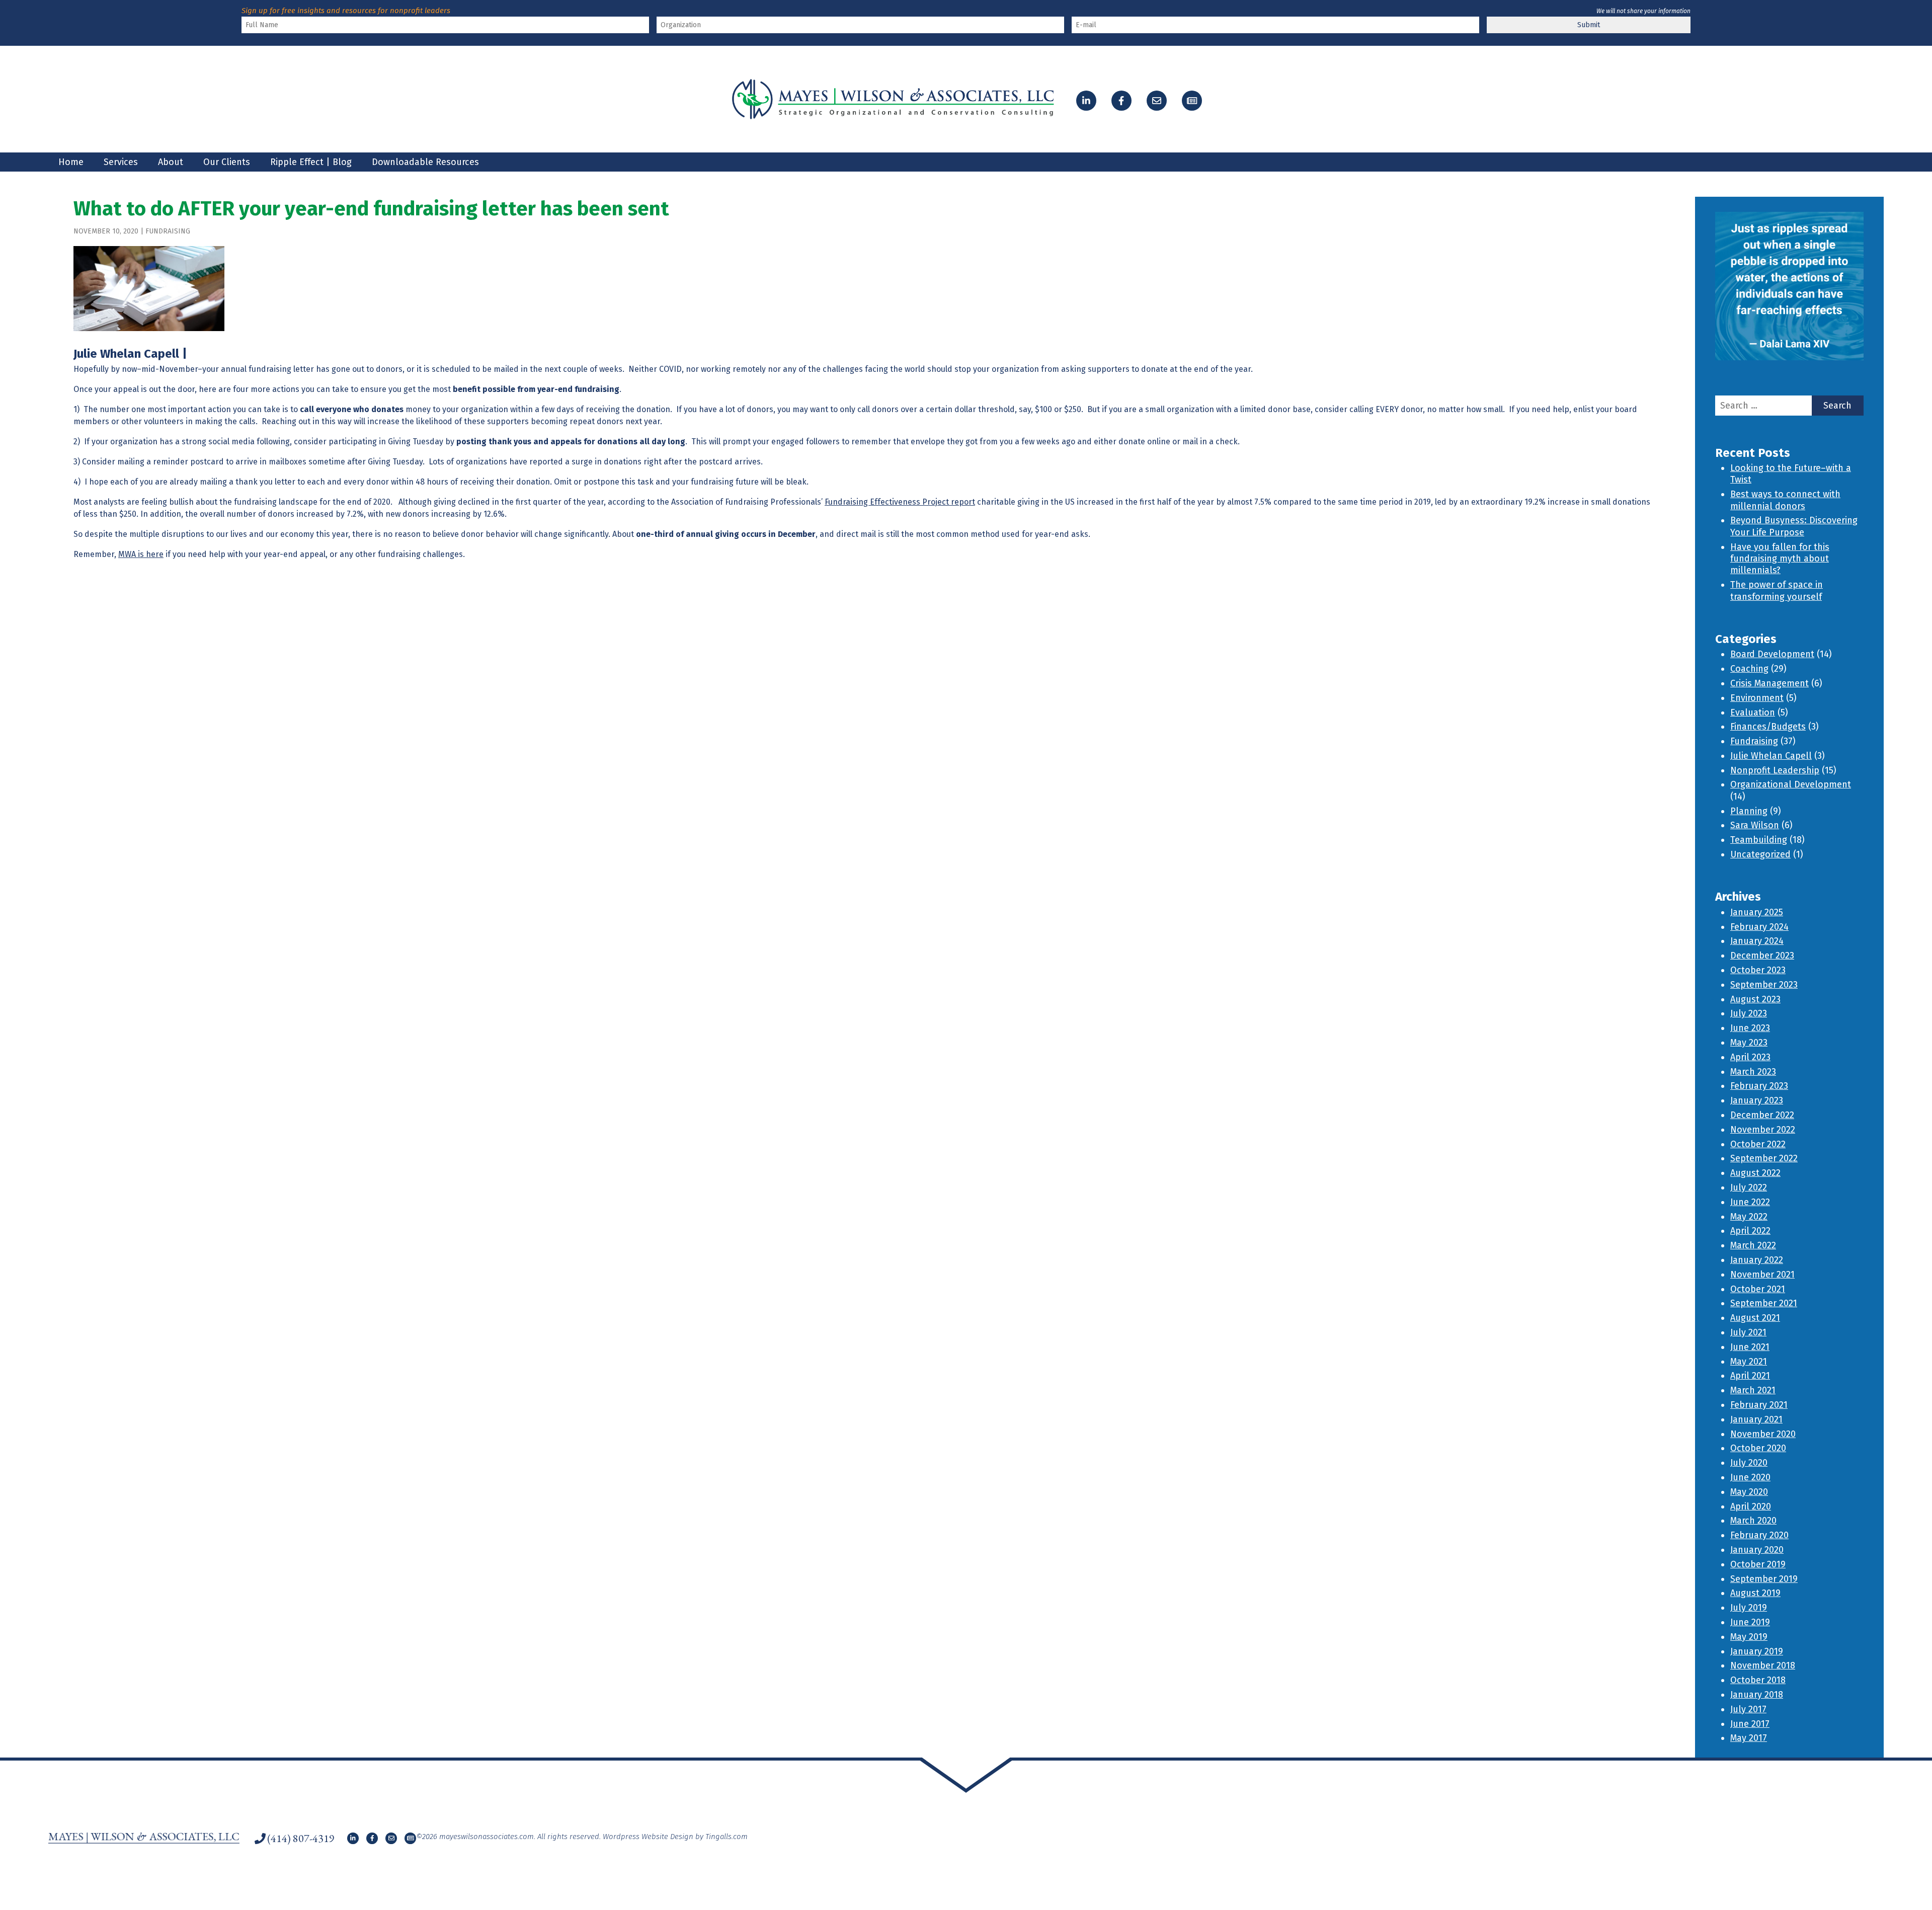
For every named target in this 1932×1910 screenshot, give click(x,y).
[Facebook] (1121, 101)
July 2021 (1748, 1332)
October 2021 (1758, 1289)
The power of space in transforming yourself (1777, 590)
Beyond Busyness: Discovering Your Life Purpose (1794, 526)
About (171, 162)
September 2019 (1764, 1579)
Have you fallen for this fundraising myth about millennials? (1780, 559)
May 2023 (1749, 1043)
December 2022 (1762, 1115)
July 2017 (1748, 1709)
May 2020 (1749, 1492)
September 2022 (1764, 1158)
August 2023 (1755, 999)
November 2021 (1762, 1275)
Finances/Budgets (1768, 727)
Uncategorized (1760, 854)
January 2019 (1757, 1651)
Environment (1757, 698)
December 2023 (1762, 956)
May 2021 (1749, 1362)
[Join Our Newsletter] (1192, 101)
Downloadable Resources (425, 162)
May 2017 (1749, 1738)
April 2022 (1750, 1231)
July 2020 (1749, 1463)
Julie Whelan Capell (1771, 756)
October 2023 (1758, 970)
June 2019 (1750, 1622)
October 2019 (1758, 1564)
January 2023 (1757, 1100)
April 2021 (1750, 1376)
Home (71, 162)
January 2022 (1757, 1260)
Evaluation (1753, 712)
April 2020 (1751, 1506)
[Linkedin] (1086, 101)
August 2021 (1755, 1318)
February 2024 (1759, 927)
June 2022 (1750, 1202)
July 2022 (1749, 1187)
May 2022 (1749, 1217)
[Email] (1157, 101)
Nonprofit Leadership (1775, 770)
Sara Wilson (1755, 825)
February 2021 (1759, 1405)
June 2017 (1750, 1724)
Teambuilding (1759, 840)
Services (121, 162)
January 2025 (1757, 912)
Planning (1749, 811)
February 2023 (1759, 1086)
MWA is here (141, 554)
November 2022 (1763, 1130)
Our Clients (227, 162)
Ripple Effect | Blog (311, 162)
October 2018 (1758, 1680)
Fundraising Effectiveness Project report (900, 502)
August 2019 (1755, 1593)
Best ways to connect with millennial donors (1785, 500)
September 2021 (1764, 1303)
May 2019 (1749, 1637)
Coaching (1749, 669)
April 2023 (1750, 1057)
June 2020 (1750, 1477)
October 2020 (1758, 1448)
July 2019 (1749, 1608)
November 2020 (1763, 1434)
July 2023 (1749, 1013)
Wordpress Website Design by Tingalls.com (675, 1837)
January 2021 (1756, 1419)
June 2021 (1750, 1347)
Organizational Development (1791, 784)
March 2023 (1753, 1072)
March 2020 (1753, 1521)
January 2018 (1757, 1695)
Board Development (1772, 654)
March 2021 (1753, 1390)
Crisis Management (1769, 683)
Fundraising (168, 231)
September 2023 (1764, 985)
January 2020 (1757, 1550)
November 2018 (1763, 1665)
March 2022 (1753, 1245)
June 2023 (1750, 1028)
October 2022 (1758, 1144)
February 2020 (1759, 1535)
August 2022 (1755, 1173)
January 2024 (1757, 941)
